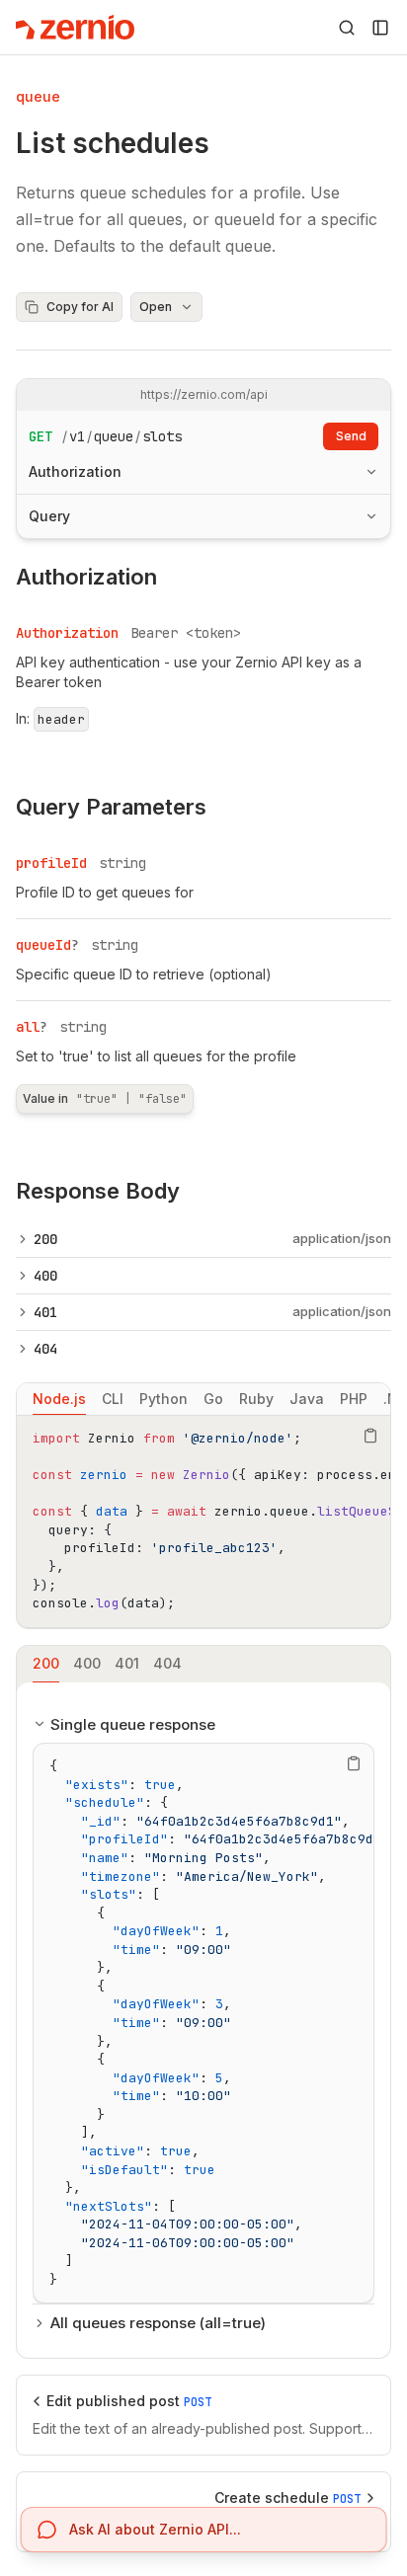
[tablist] (203, 1399)
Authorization (75, 471)
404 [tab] (167, 1663)
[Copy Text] (370, 1436)
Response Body (98, 1191)
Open (156, 307)
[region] (203, 1522)
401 (45, 1312)
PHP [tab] (354, 1399)
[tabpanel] (203, 1522)
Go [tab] (213, 1399)
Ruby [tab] (256, 1399)
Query (49, 516)
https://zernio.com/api (204, 394)
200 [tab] (46, 1663)
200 (45, 1239)
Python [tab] (163, 1399)
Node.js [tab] (59, 1399)
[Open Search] (347, 28)
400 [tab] (87, 1663)
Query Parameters (111, 807)
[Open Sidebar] (380, 28)
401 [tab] (127, 1663)
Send (351, 436)
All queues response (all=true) (158, 2323)
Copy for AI (80, 307)
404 (45, 1349)
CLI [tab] (113, 1399)
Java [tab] (307, 1399)
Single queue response (133, 1724)
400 (45, 1276)
